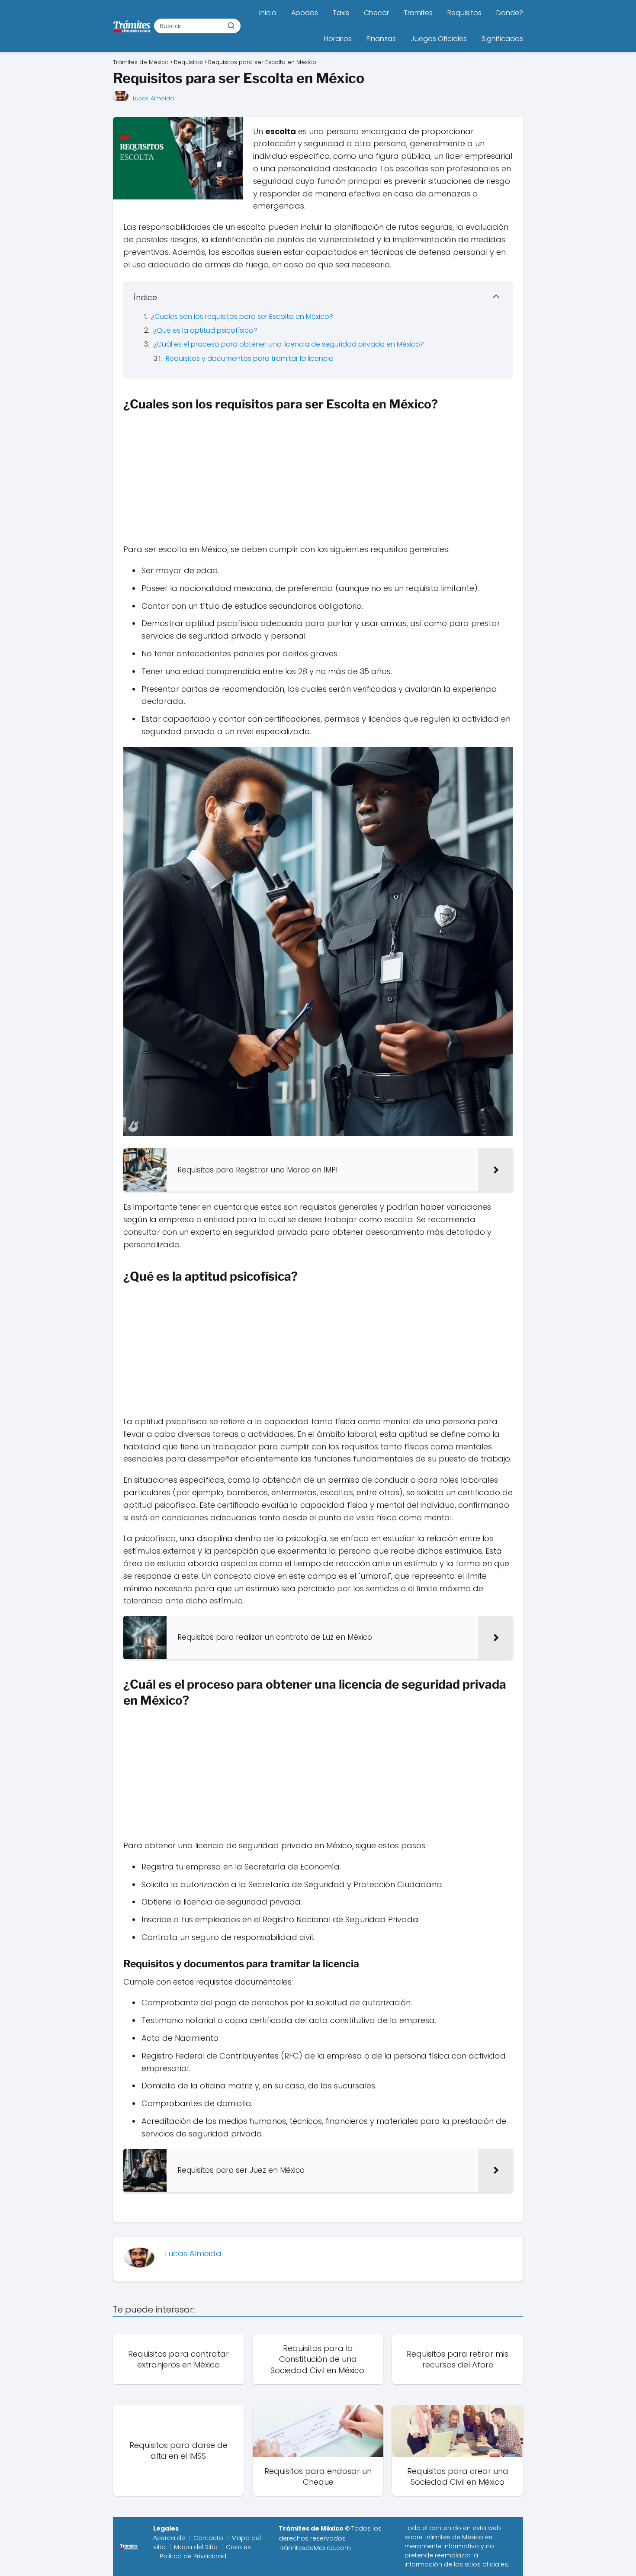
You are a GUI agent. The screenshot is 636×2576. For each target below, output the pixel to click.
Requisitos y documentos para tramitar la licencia (250, 358)
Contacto (208, 2538)
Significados (502, 39)
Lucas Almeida (153, 98)
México (473, 2537)
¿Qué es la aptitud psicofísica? (205, 330)
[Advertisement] (318, 479)
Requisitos (464, 13)
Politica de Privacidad (193, 2556)
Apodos (305, 13)
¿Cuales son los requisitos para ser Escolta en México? (242, 316)
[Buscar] (231, 26)
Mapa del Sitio (196, 2547)
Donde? (510, 13)
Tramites (418, 13)
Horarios (338, 39)
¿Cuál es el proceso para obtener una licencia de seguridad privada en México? (289, 344)
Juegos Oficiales (439, 39)
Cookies (238, 2547)
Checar (376, 13)
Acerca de (169, 2538)
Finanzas (381, 39)
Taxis (341, 13)
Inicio (268, 13)
